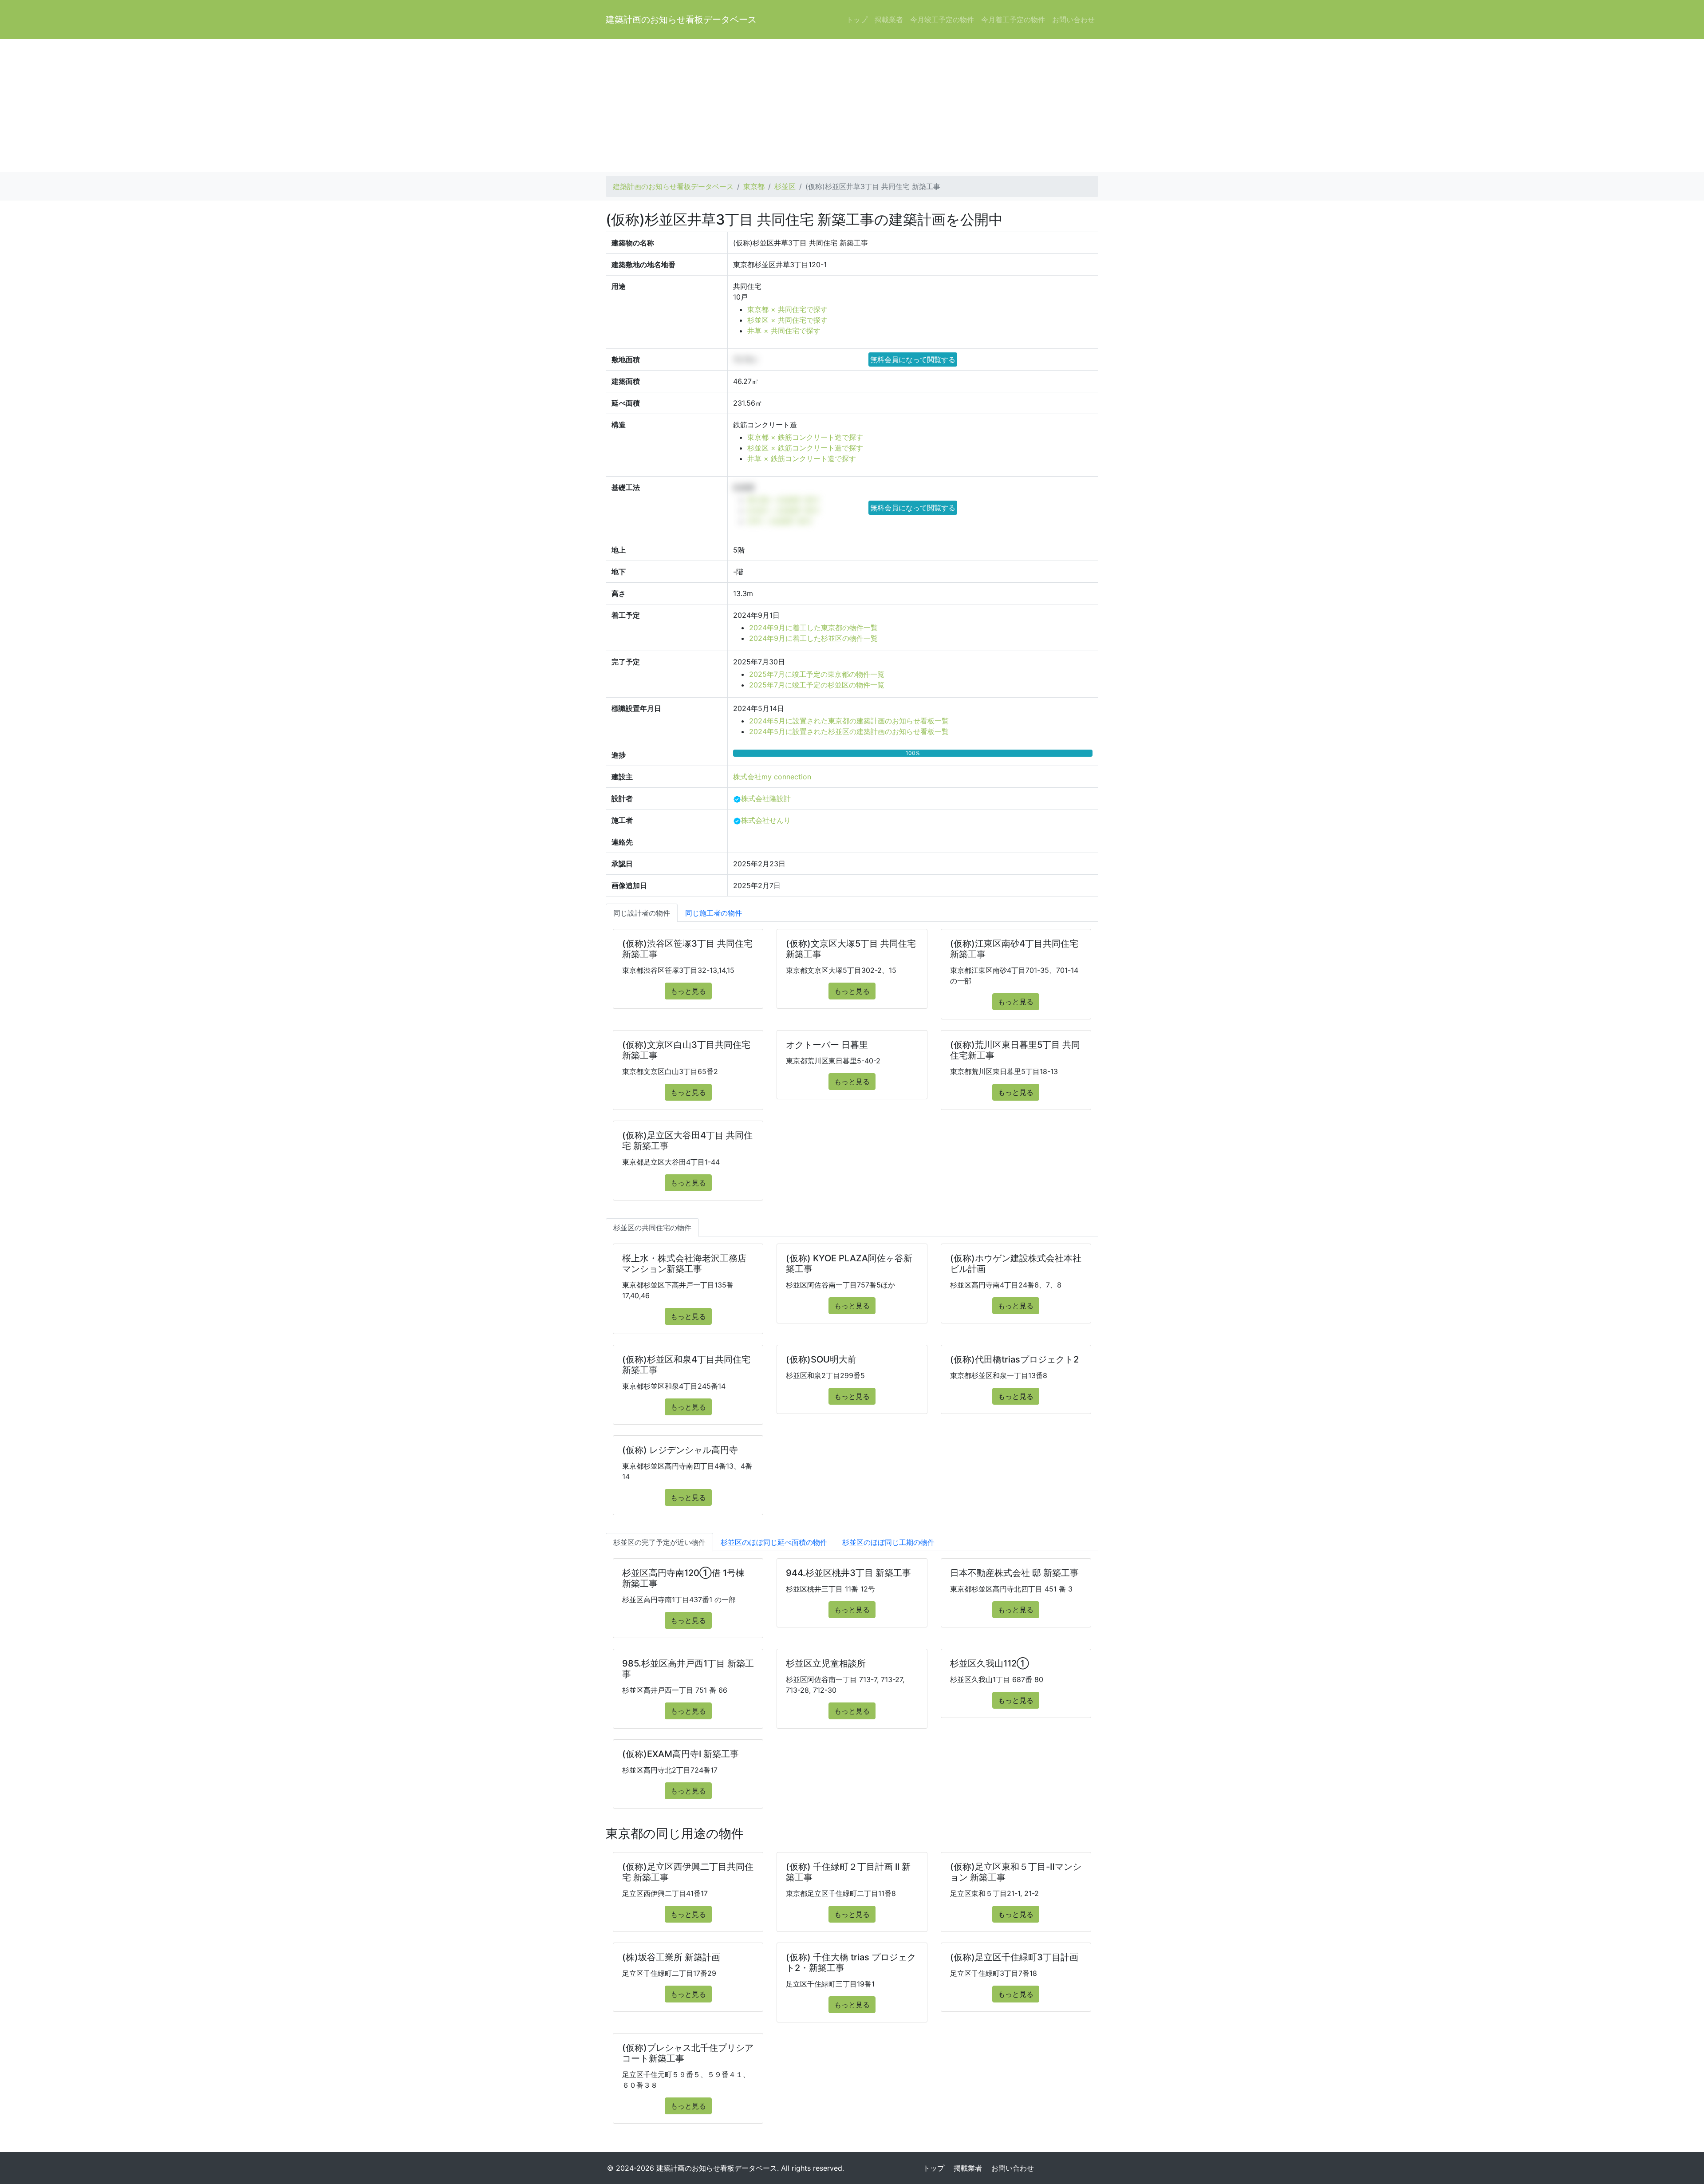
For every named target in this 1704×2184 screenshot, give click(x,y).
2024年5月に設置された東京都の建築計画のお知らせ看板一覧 (849, 721)
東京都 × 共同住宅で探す (787, 309)
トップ (857, 20)
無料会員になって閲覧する (913, 359)
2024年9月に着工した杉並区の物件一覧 (813, 638)
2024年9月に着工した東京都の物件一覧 (813, 628)
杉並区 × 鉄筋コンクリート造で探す (805, 448)
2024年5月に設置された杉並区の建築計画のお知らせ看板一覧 (849, 731)
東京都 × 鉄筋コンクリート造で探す (805, 437)
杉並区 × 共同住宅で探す (787, 320)
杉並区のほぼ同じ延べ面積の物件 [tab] (774, 1542)
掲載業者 (889, 20)
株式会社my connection (772, 777)
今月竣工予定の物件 (942, 20)
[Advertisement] (852, 106)
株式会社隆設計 (766, 798)
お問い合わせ (1073, 20)
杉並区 (785, 186)
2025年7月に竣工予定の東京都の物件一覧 (817, 674)
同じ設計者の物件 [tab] (642, 913)
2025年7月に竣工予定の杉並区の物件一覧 (817, 685)
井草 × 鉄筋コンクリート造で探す (802, 458)
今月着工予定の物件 (1013, 20)
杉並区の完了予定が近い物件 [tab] (659, 1542)
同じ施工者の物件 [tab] (714, 913)
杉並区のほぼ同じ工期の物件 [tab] (888, 1542)
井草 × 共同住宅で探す (784, 331)
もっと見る (688, 991)
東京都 (754, 186)
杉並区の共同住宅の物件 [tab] (652, 1228)
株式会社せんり (766, 820)
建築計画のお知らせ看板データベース (681, 20)
